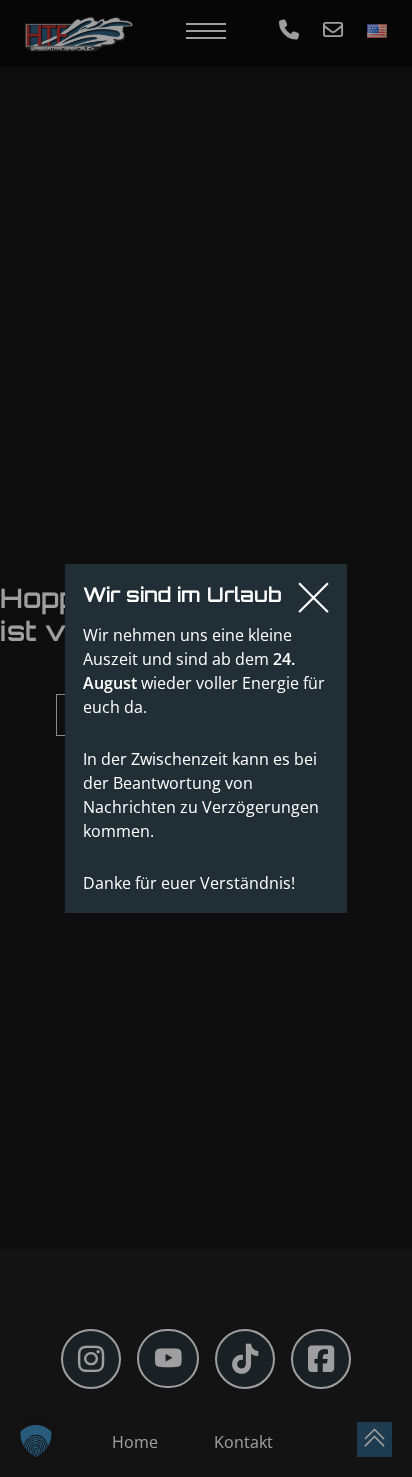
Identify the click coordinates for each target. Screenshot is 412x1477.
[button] (36, 1441)
